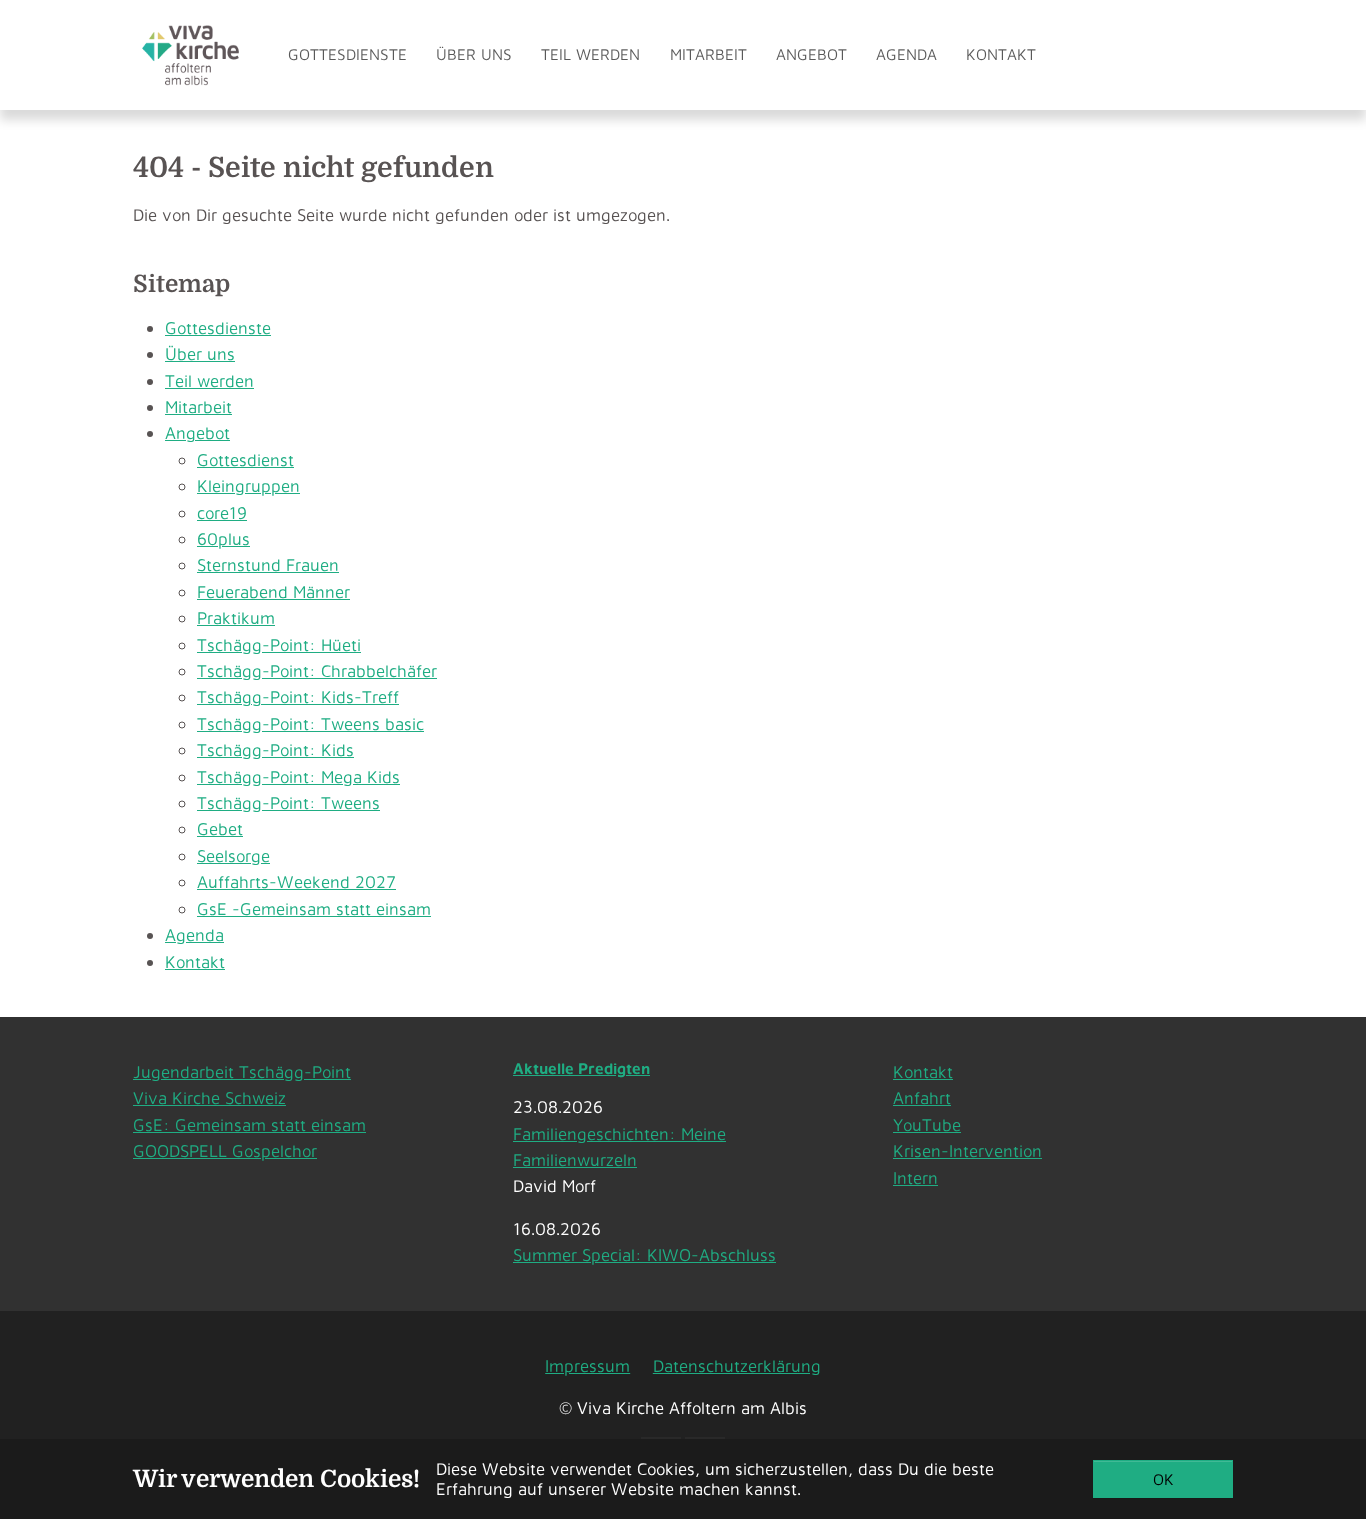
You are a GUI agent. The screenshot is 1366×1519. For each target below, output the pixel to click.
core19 (222, 512)
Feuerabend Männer (273, 591)
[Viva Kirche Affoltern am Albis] (190, 54)
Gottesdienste (218, 327)
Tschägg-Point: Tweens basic (310, 723)
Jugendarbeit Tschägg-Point (242, 1071)
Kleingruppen (248, 485)
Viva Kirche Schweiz (209, 1097)
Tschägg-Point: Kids (275, 749)
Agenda (194, 934)
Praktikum (236, 617)
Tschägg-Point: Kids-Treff (298, 696)
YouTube (927, 1124)
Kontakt (195, 961)
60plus (223, 538)
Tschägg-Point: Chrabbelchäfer (317, 670)
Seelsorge (233, 855)
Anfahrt (922, 1097)
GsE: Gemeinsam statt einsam (249, 1124)
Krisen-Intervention (967, 1150)
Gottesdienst (245, 459)
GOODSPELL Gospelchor (225, 1150)
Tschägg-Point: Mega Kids (298, 776)
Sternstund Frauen (268, 564)
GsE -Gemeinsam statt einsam (314, 908)
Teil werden (209, 380)
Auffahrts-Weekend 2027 (296, 881)
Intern (915, 1177)
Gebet (220, 828)
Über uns (200, 353)
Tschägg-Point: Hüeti (279, 644)
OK (1163, 1479)
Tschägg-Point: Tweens (288, 802)
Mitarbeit (198, 406)
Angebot (197, 432)
